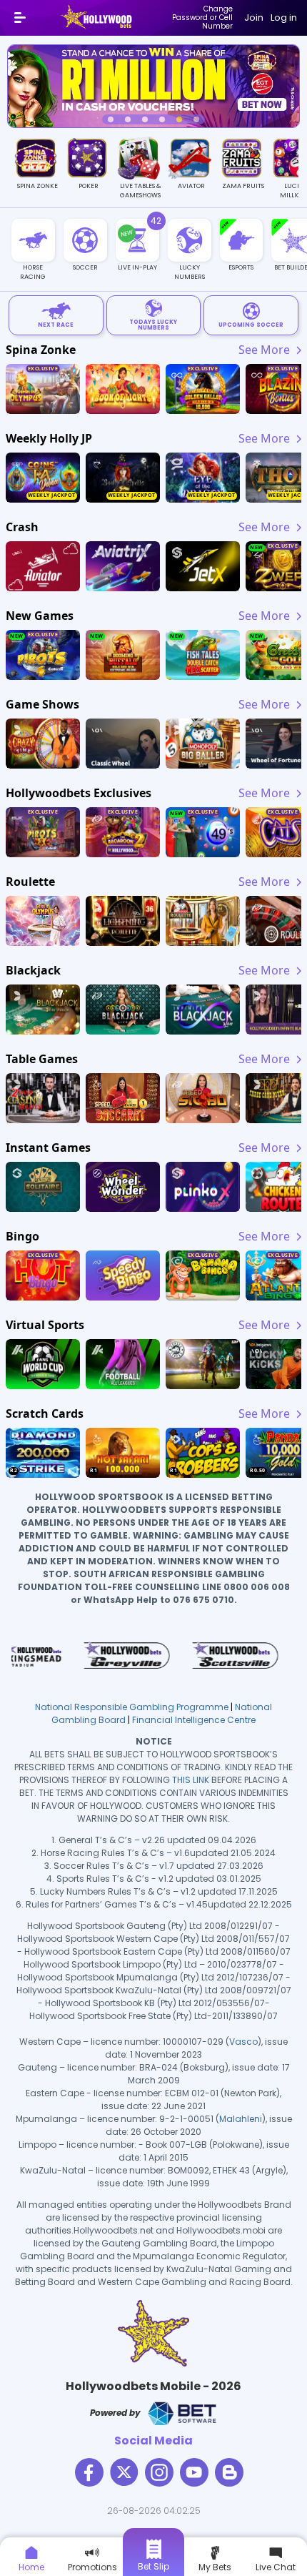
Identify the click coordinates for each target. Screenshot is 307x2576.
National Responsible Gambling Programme (132, 1707)
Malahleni (241, 2119)
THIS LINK (191, 1780)
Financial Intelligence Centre (194, 1720)
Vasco (243, 2042)
